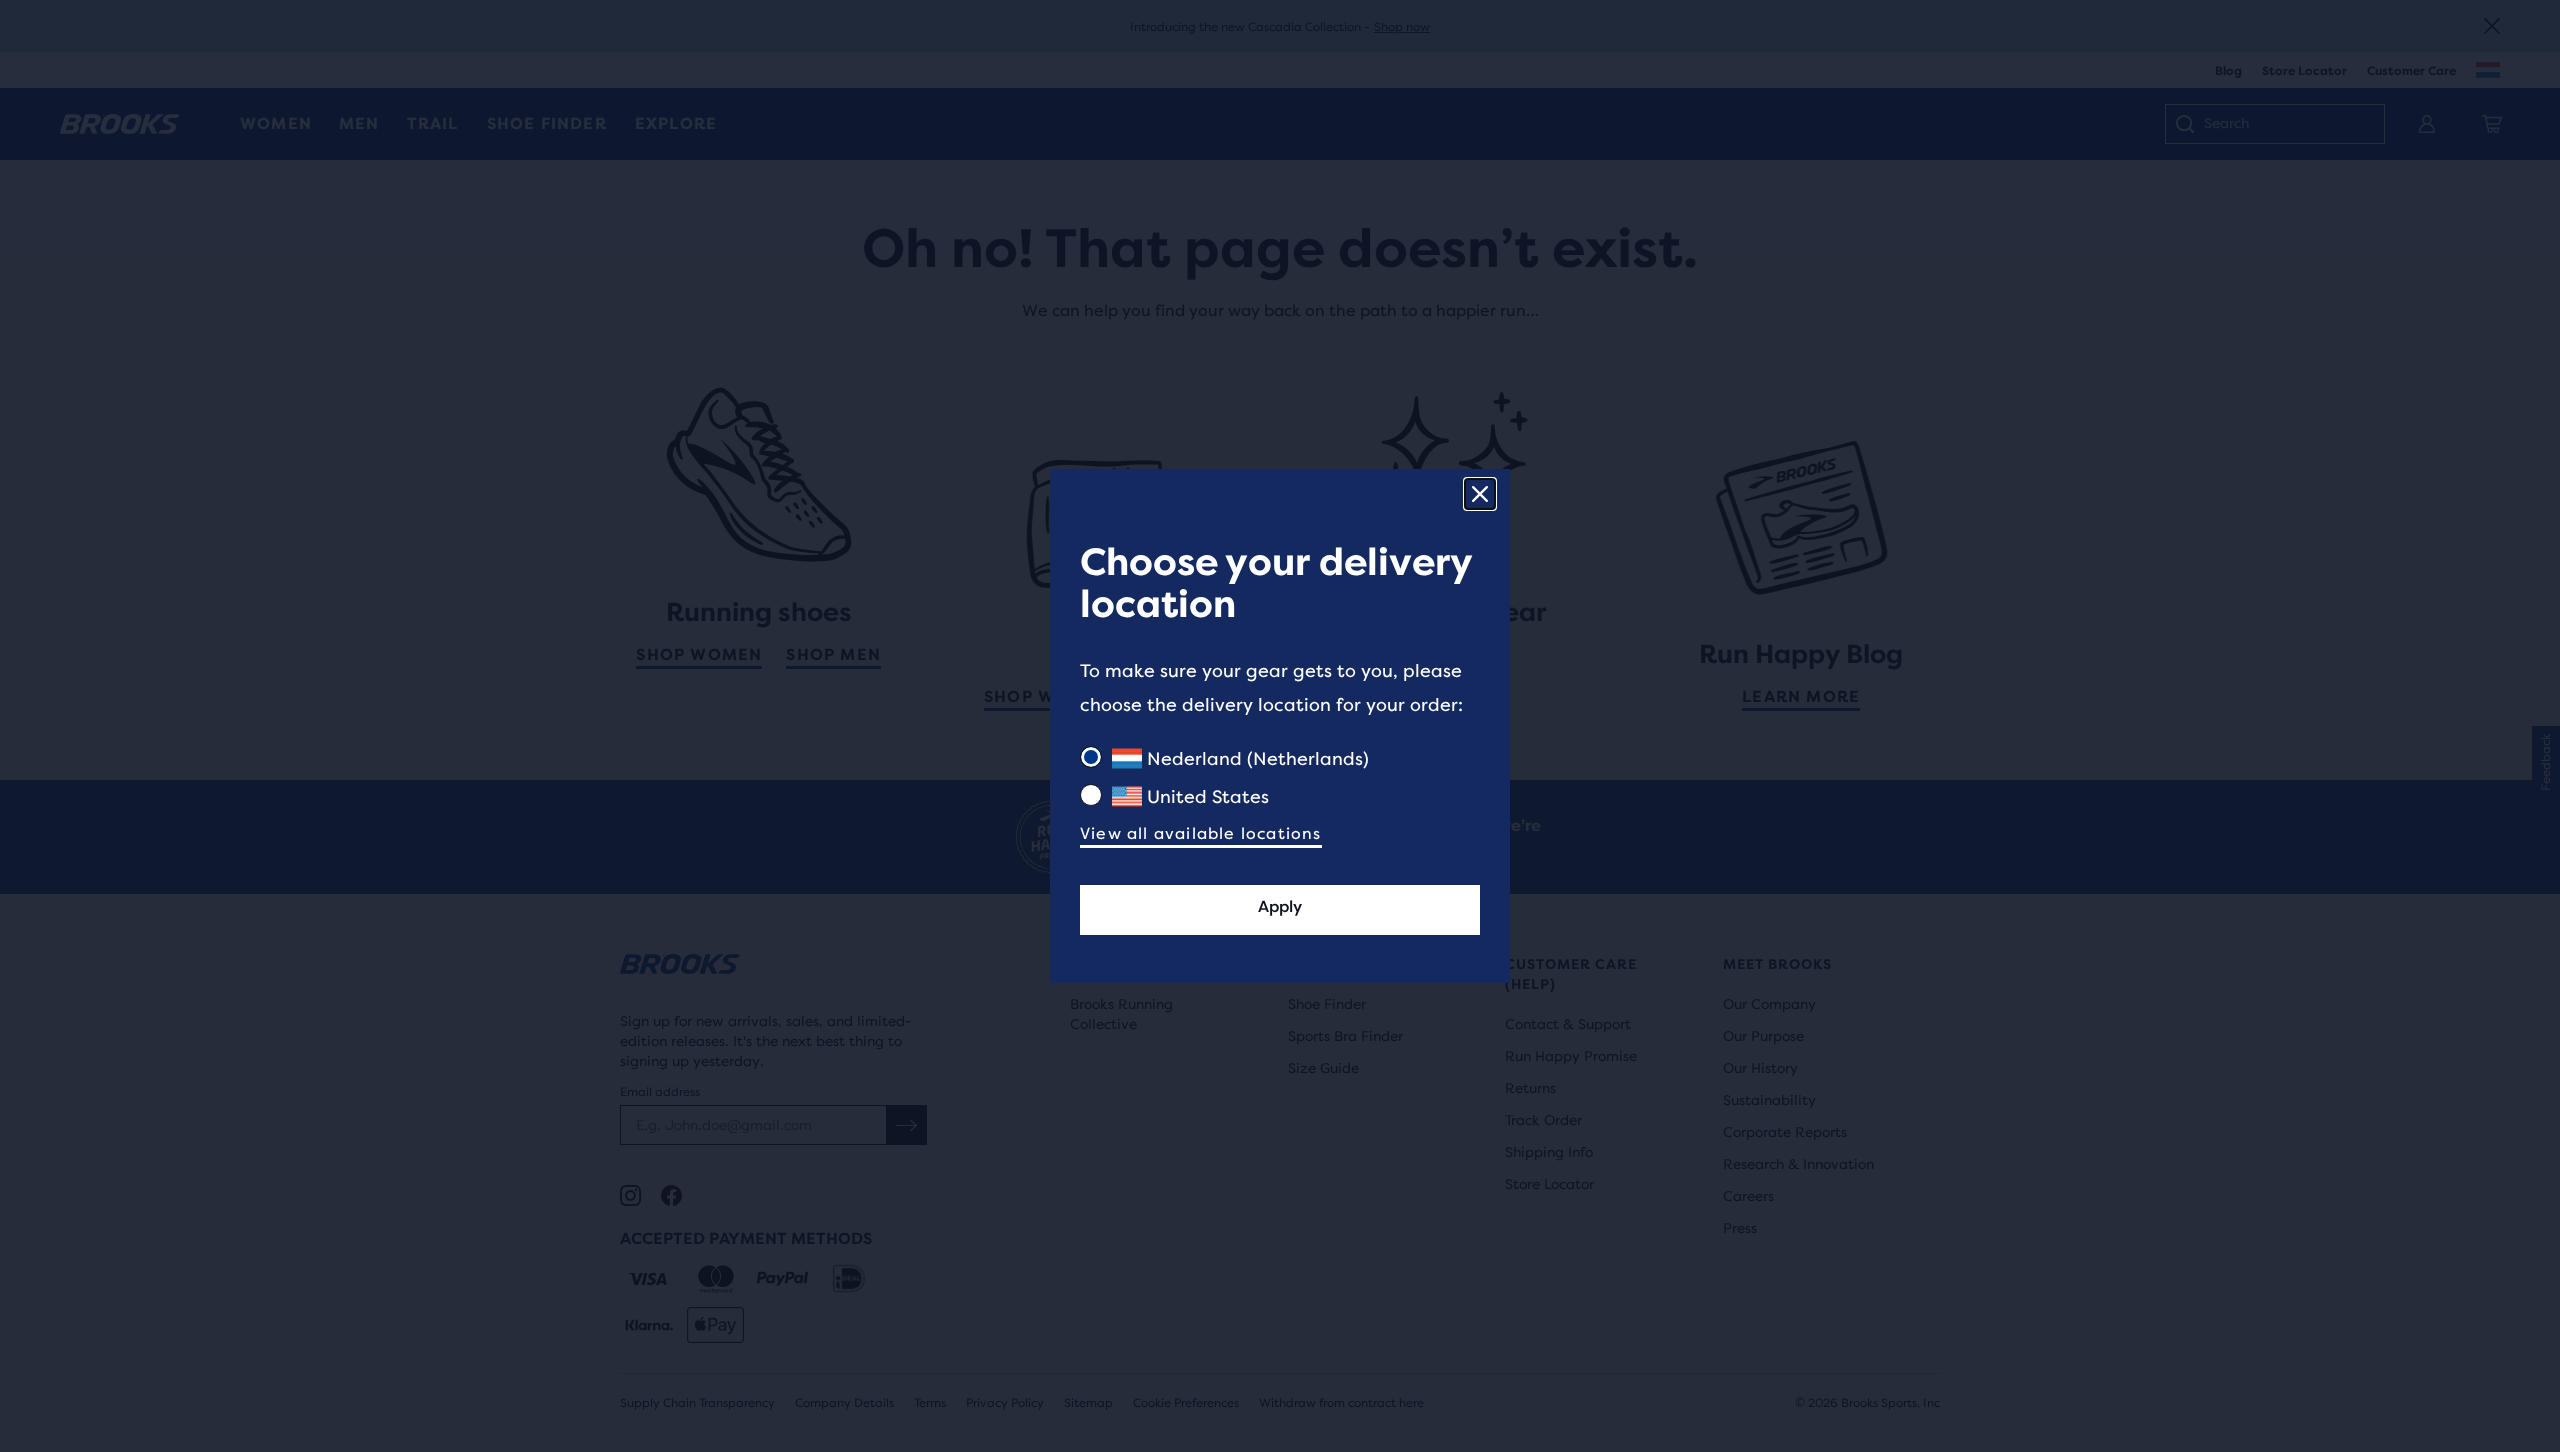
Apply (1280, 906)
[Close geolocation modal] (1480, 494)
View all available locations (1201, 833)
